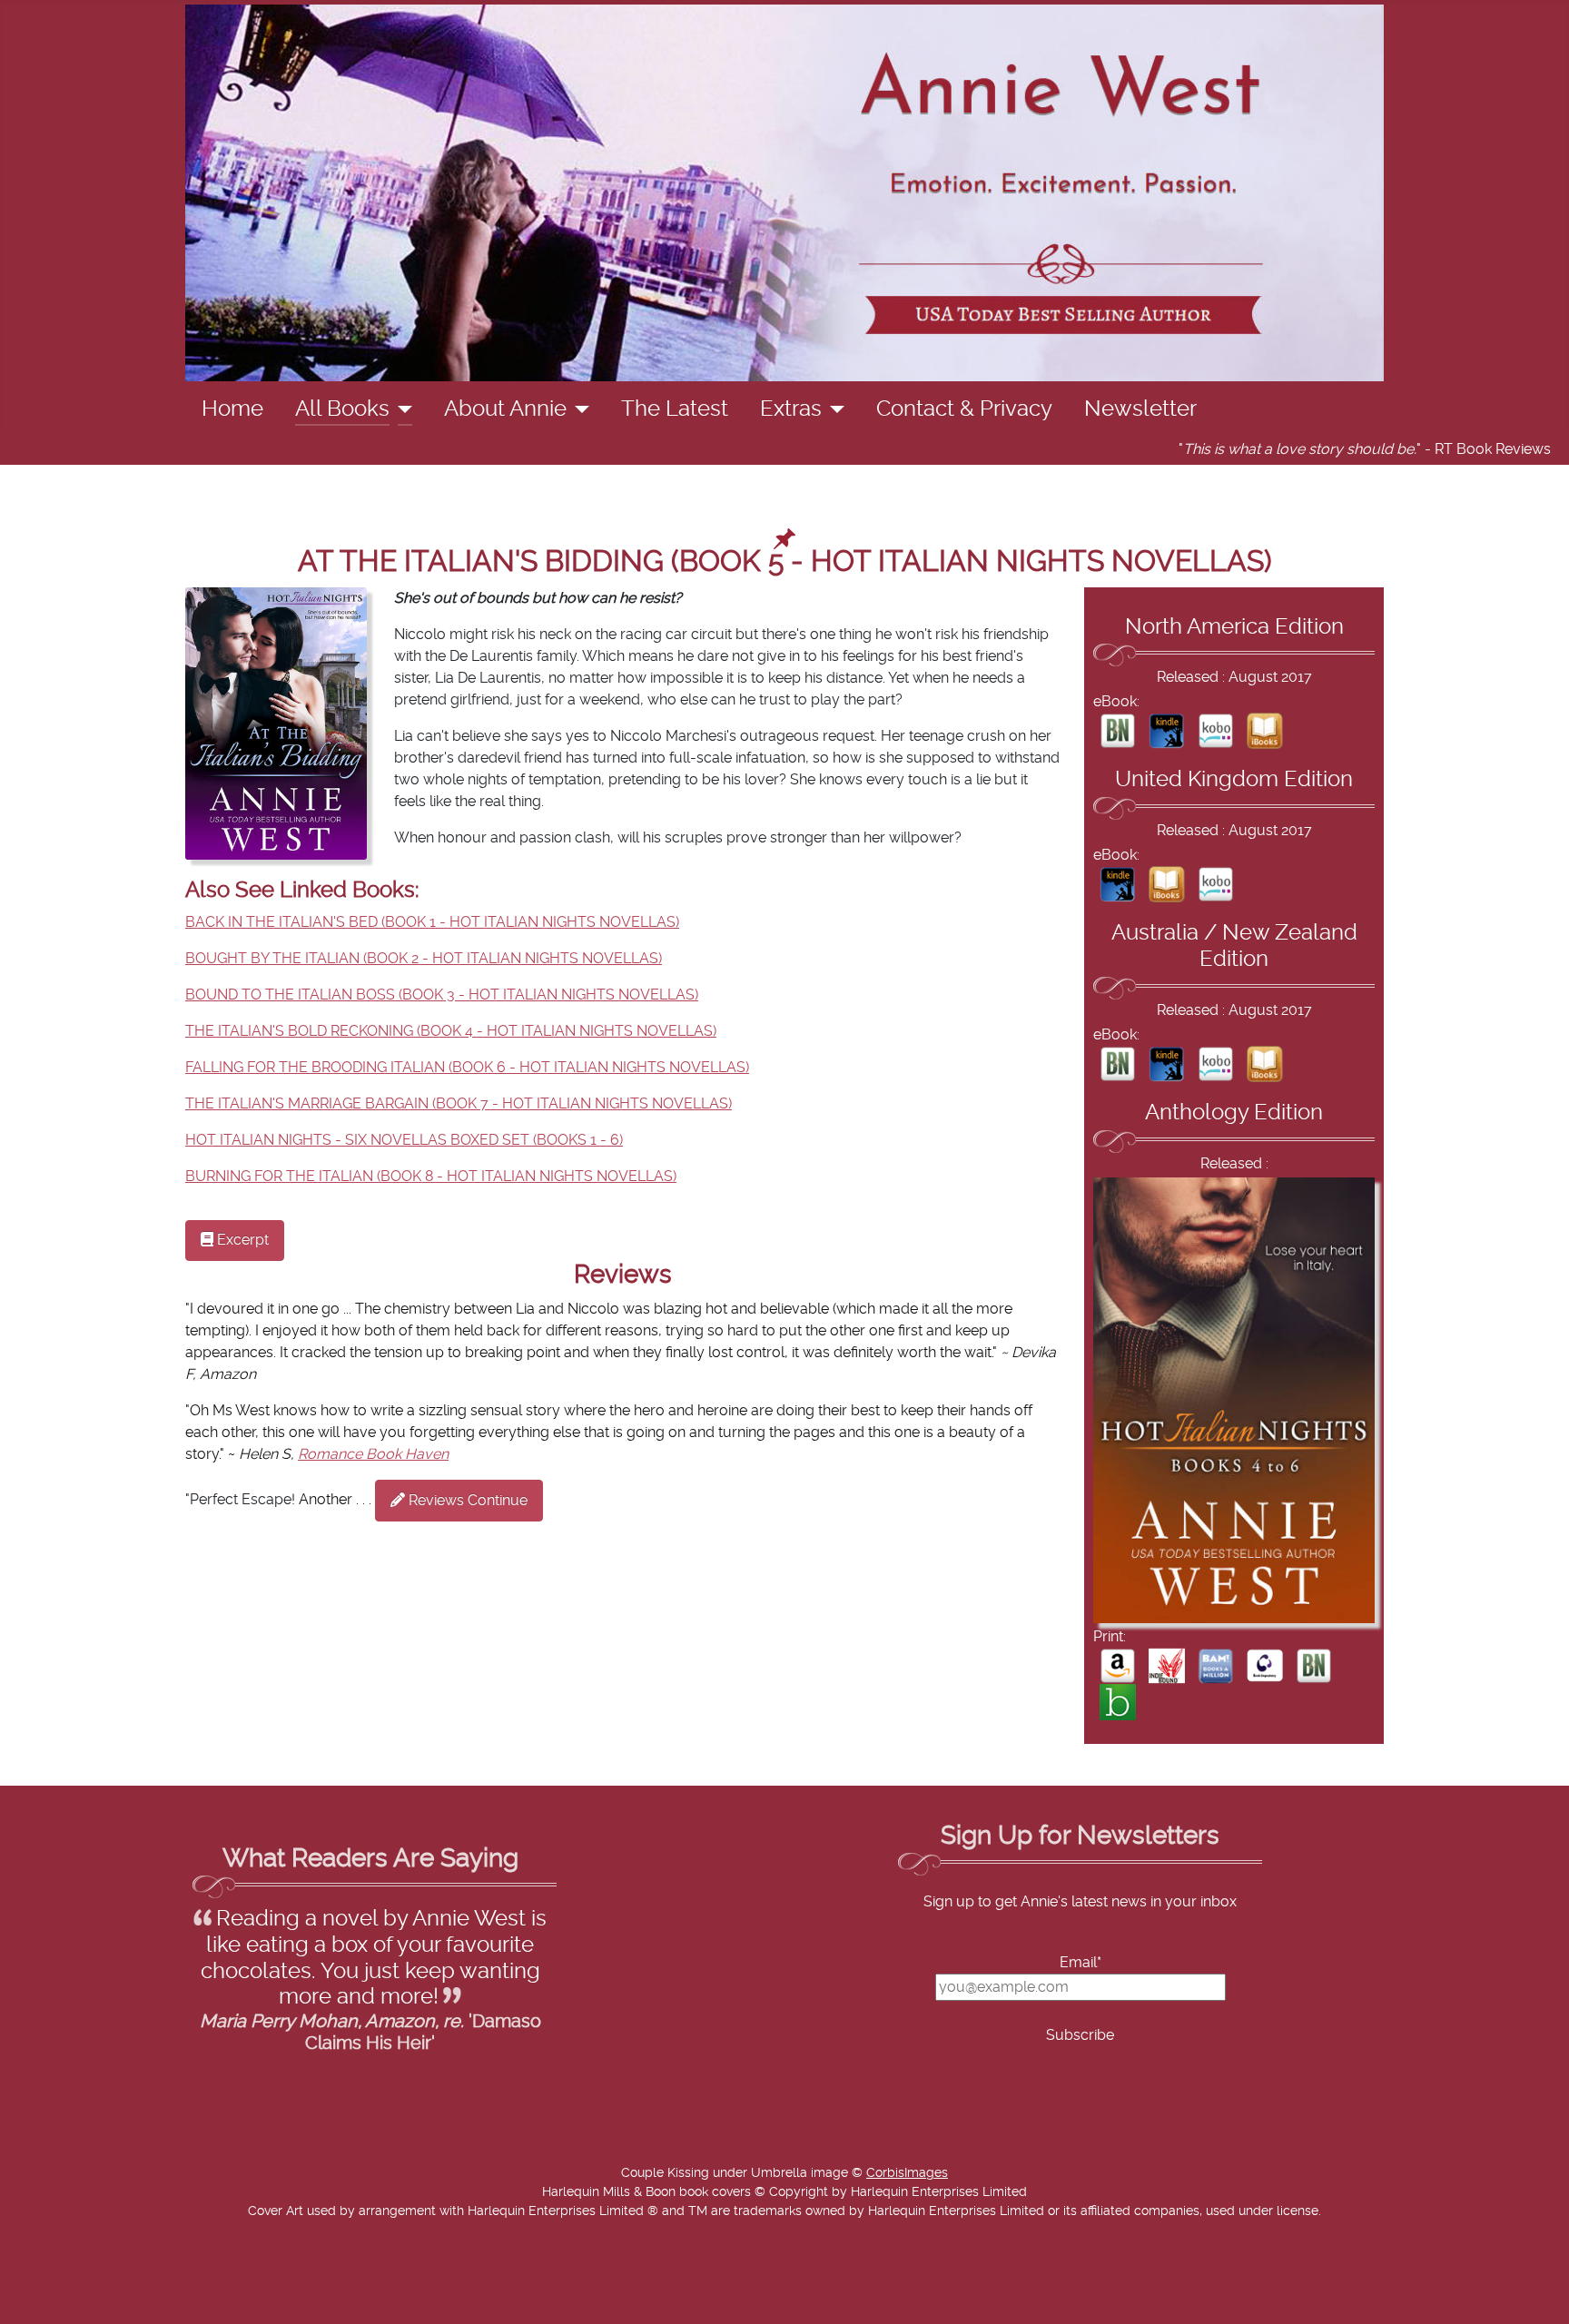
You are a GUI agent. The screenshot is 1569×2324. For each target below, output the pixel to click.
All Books (342, 409)
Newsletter (1140, 409)
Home (232, 409)
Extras (791, 409)
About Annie (505, 409)
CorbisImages (907, 2173)
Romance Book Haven (373, 1454)
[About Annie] (578, 409)
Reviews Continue (466, 1501)
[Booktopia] (1118, 1701)
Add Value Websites (148, 2301)
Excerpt (241, 1240)
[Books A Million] (1216, 1665)
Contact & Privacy (964, 409)
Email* (1081, 1963)
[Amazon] (1118, 1665)
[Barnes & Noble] (1118, 730)
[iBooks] (1265, 730)
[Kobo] (1216, 730)
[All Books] (401, 409)
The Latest (675, 409)
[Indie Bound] (1167, 1665)
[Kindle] (1167, 730)
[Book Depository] (1265, 1665)
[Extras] (833, 409)
